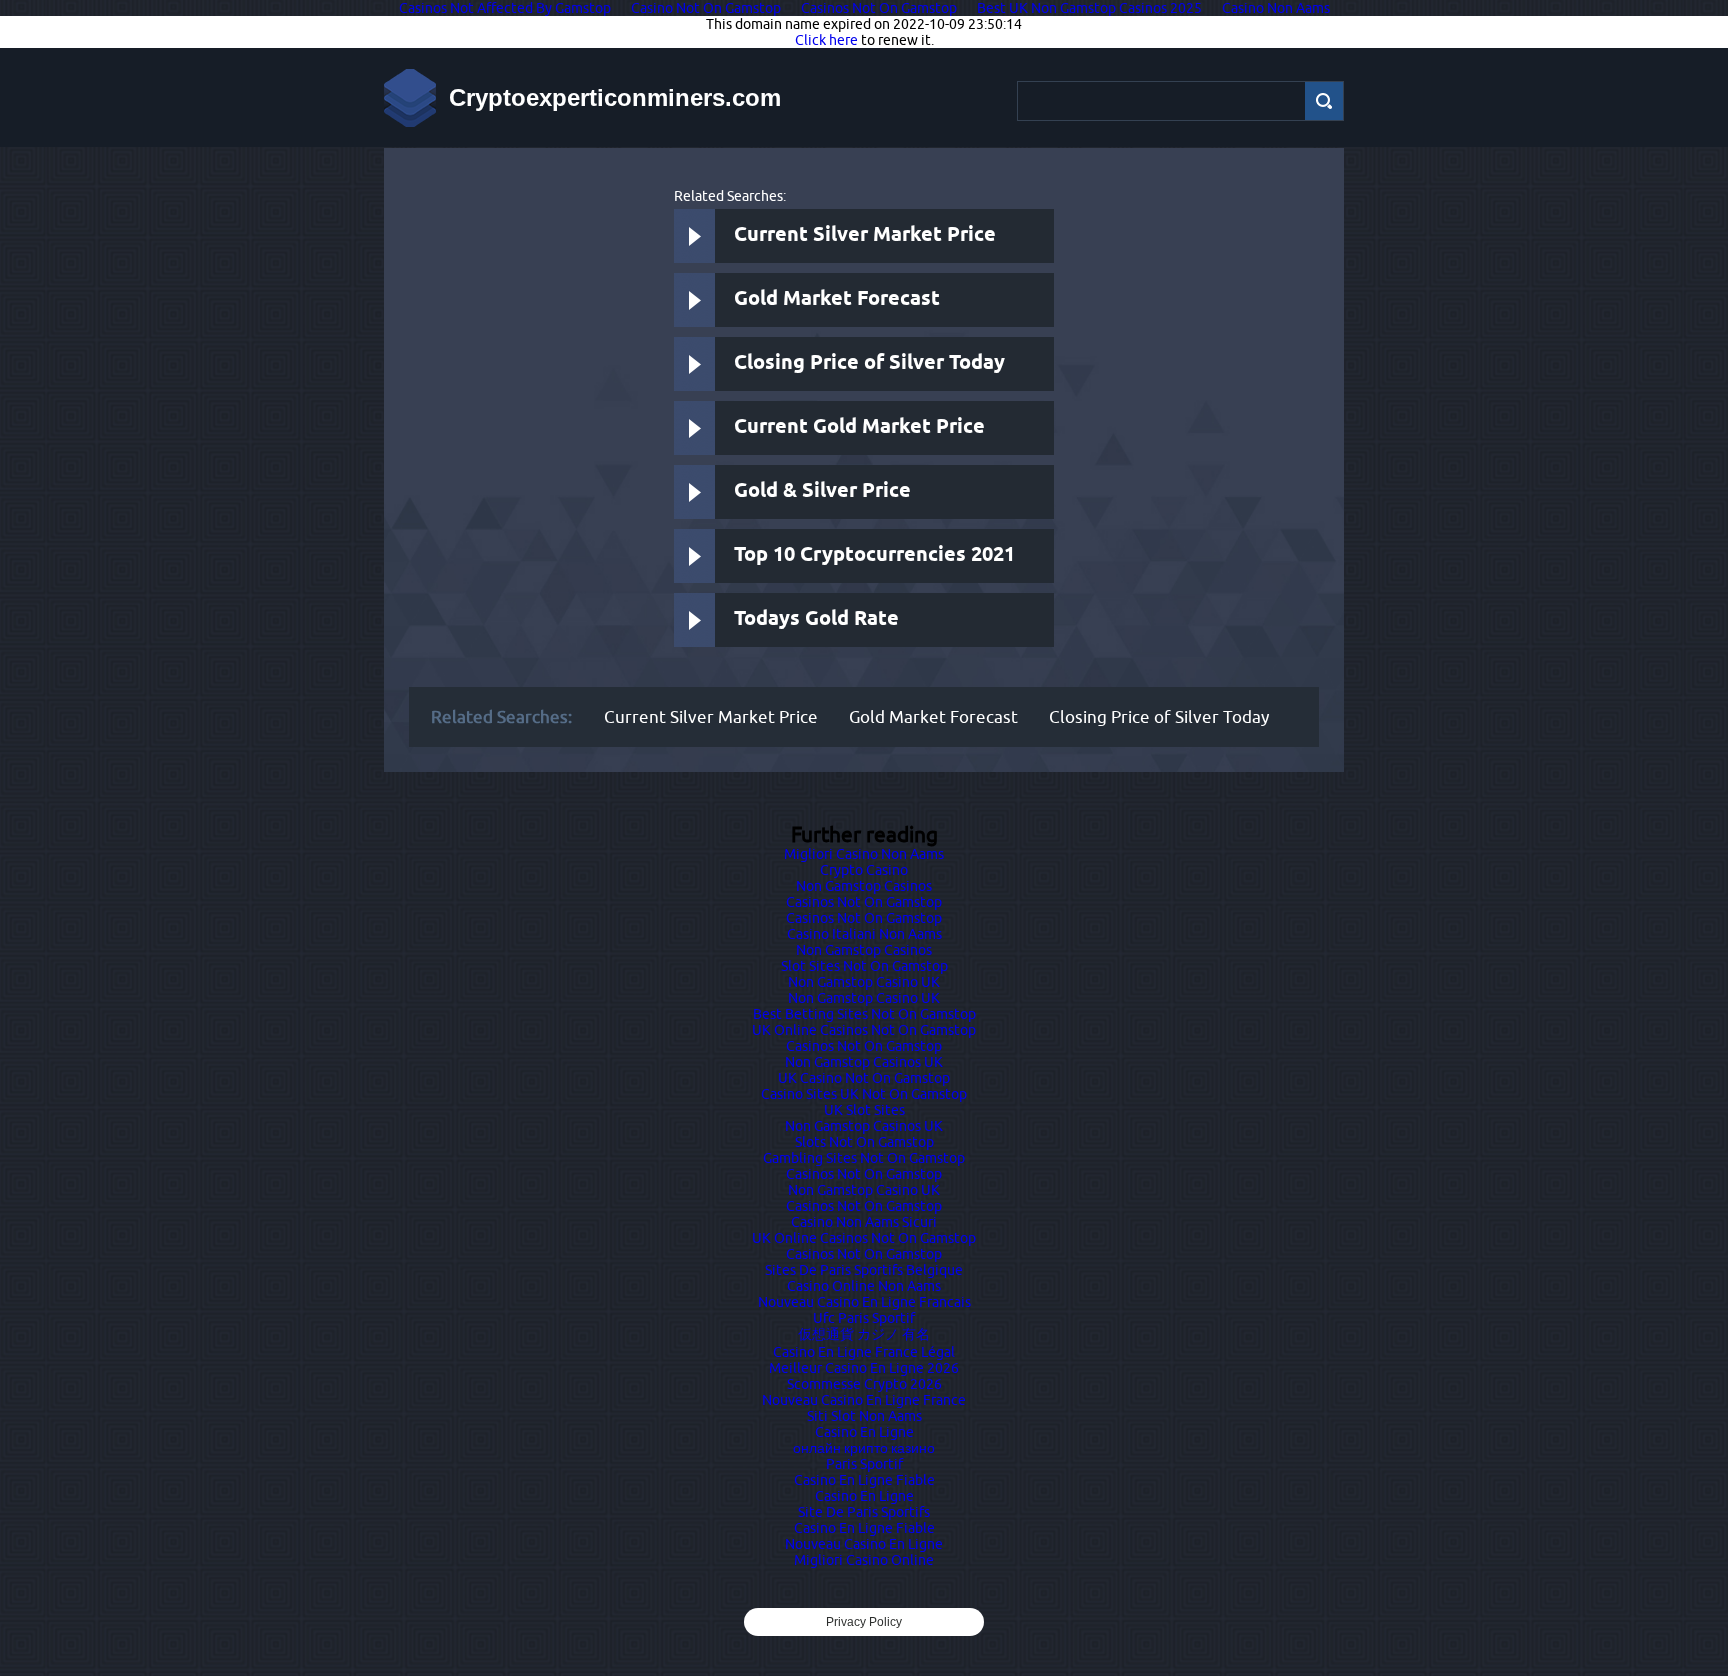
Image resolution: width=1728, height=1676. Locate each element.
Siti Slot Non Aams (864, 1416)
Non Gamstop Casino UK (864, 982)
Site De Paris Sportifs (864, 1512)
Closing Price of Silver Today (869, 363)
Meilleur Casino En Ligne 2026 (864, 1368)
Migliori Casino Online (864, 1560)
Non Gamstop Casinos (864, 886)
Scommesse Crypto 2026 (864, 1384)
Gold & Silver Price (822, 491)
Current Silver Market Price (865, 235)
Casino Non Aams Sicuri (864, 1222)
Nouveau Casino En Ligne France (864, 1400)
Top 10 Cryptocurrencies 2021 (874, 555)
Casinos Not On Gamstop (864, 902)
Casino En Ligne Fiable (864, 1480)
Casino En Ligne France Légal (864, 1352)
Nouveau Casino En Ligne (864, 1544)
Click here (826, 40)
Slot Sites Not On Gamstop (864, 966)
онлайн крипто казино (864, 1448)
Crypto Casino (864, 870)
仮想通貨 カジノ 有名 (864, 1334)
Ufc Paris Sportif (864, 1318)
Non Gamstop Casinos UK (864, 1062)
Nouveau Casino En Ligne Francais (864, 1302)
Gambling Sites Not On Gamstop (864, 1158)
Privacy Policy (864, 1622)
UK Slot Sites (864, 1110)
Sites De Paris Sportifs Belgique (864, 1270)
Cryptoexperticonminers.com (615, 97)
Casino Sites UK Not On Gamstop (864, 1094)
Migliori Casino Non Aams (864, 854)
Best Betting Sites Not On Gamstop (864, 1014)
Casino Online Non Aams (864, 1286)
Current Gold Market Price (859, 427)
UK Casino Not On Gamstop (864, 1078)
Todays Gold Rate (816, 619)
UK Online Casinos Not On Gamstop (864, 1030)
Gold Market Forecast (837, 299)
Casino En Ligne (864, 1432)
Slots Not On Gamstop (864, 1142)
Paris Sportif (864, 1464)
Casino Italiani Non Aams (864, 934)
